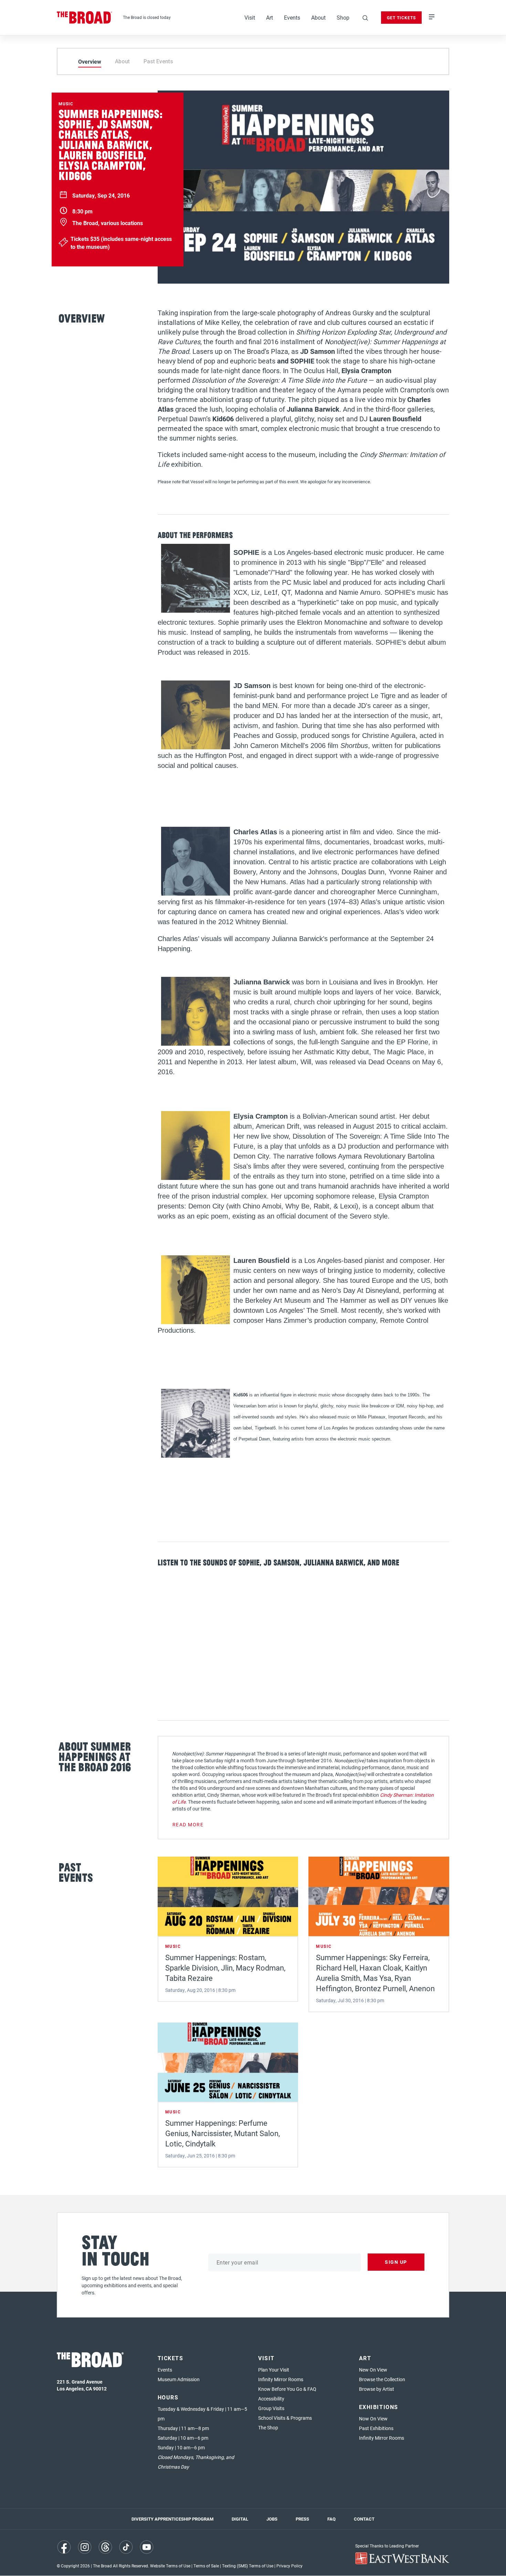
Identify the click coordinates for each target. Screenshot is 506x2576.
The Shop (268, 2427)
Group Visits (271, 2408)
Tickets (171, 2358)
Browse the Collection (382, 2379)
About (318, 17)
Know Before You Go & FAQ (287, 2389)
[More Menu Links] (432, 18)
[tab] (90, 61)
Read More (188, 1824)
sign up (396, 2262)
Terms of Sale (206, 2566)
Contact (364, 2519)
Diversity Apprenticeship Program (172, 2519)
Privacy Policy (289, 2566)
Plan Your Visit (274, 2370)
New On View (373, 2370)
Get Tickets (401, 18)
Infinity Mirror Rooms (281, 2379)
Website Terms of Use (170, 2566)
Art (270, 17)
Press (302, 2519)
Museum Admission (179, 2379)
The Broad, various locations (108, 223)
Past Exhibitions (376, 2428)
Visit (250, 17)
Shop (343, 17)
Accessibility (271, 2399)
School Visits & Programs (285, 2418)
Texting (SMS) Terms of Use (248, 2566)
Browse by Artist (377, 2389)
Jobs (272, 2519)
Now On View (373, 2419)
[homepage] (85, 18)
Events (292, 17)
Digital (240, 2519)
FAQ (331, 2519)
